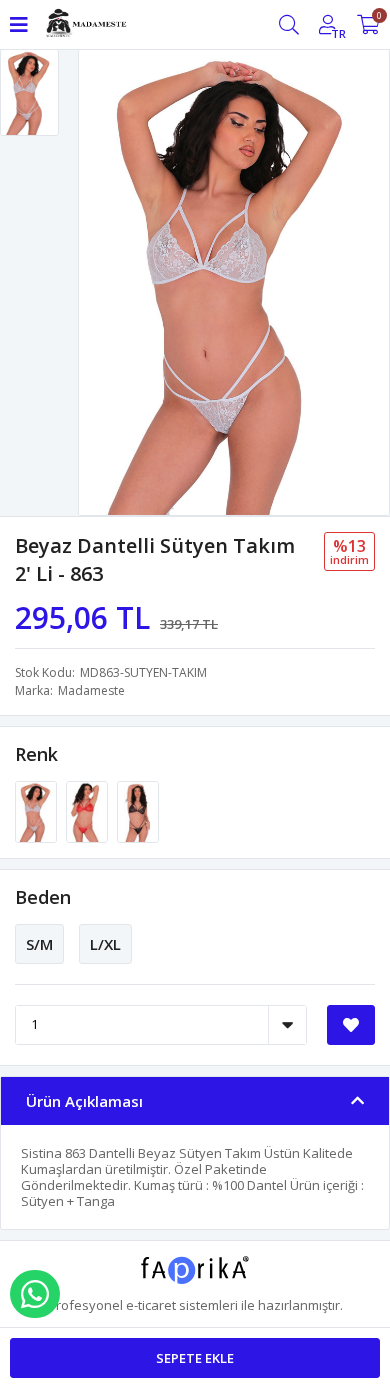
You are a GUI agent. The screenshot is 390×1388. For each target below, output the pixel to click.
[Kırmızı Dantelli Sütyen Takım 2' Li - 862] (88, 810)
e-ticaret (151, 1305)
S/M (39, 944)
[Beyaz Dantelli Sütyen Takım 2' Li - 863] (37, 810)
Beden (43, 897)
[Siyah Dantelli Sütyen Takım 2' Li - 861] (138, 810)
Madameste (91, 690)
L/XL (105, 944)
